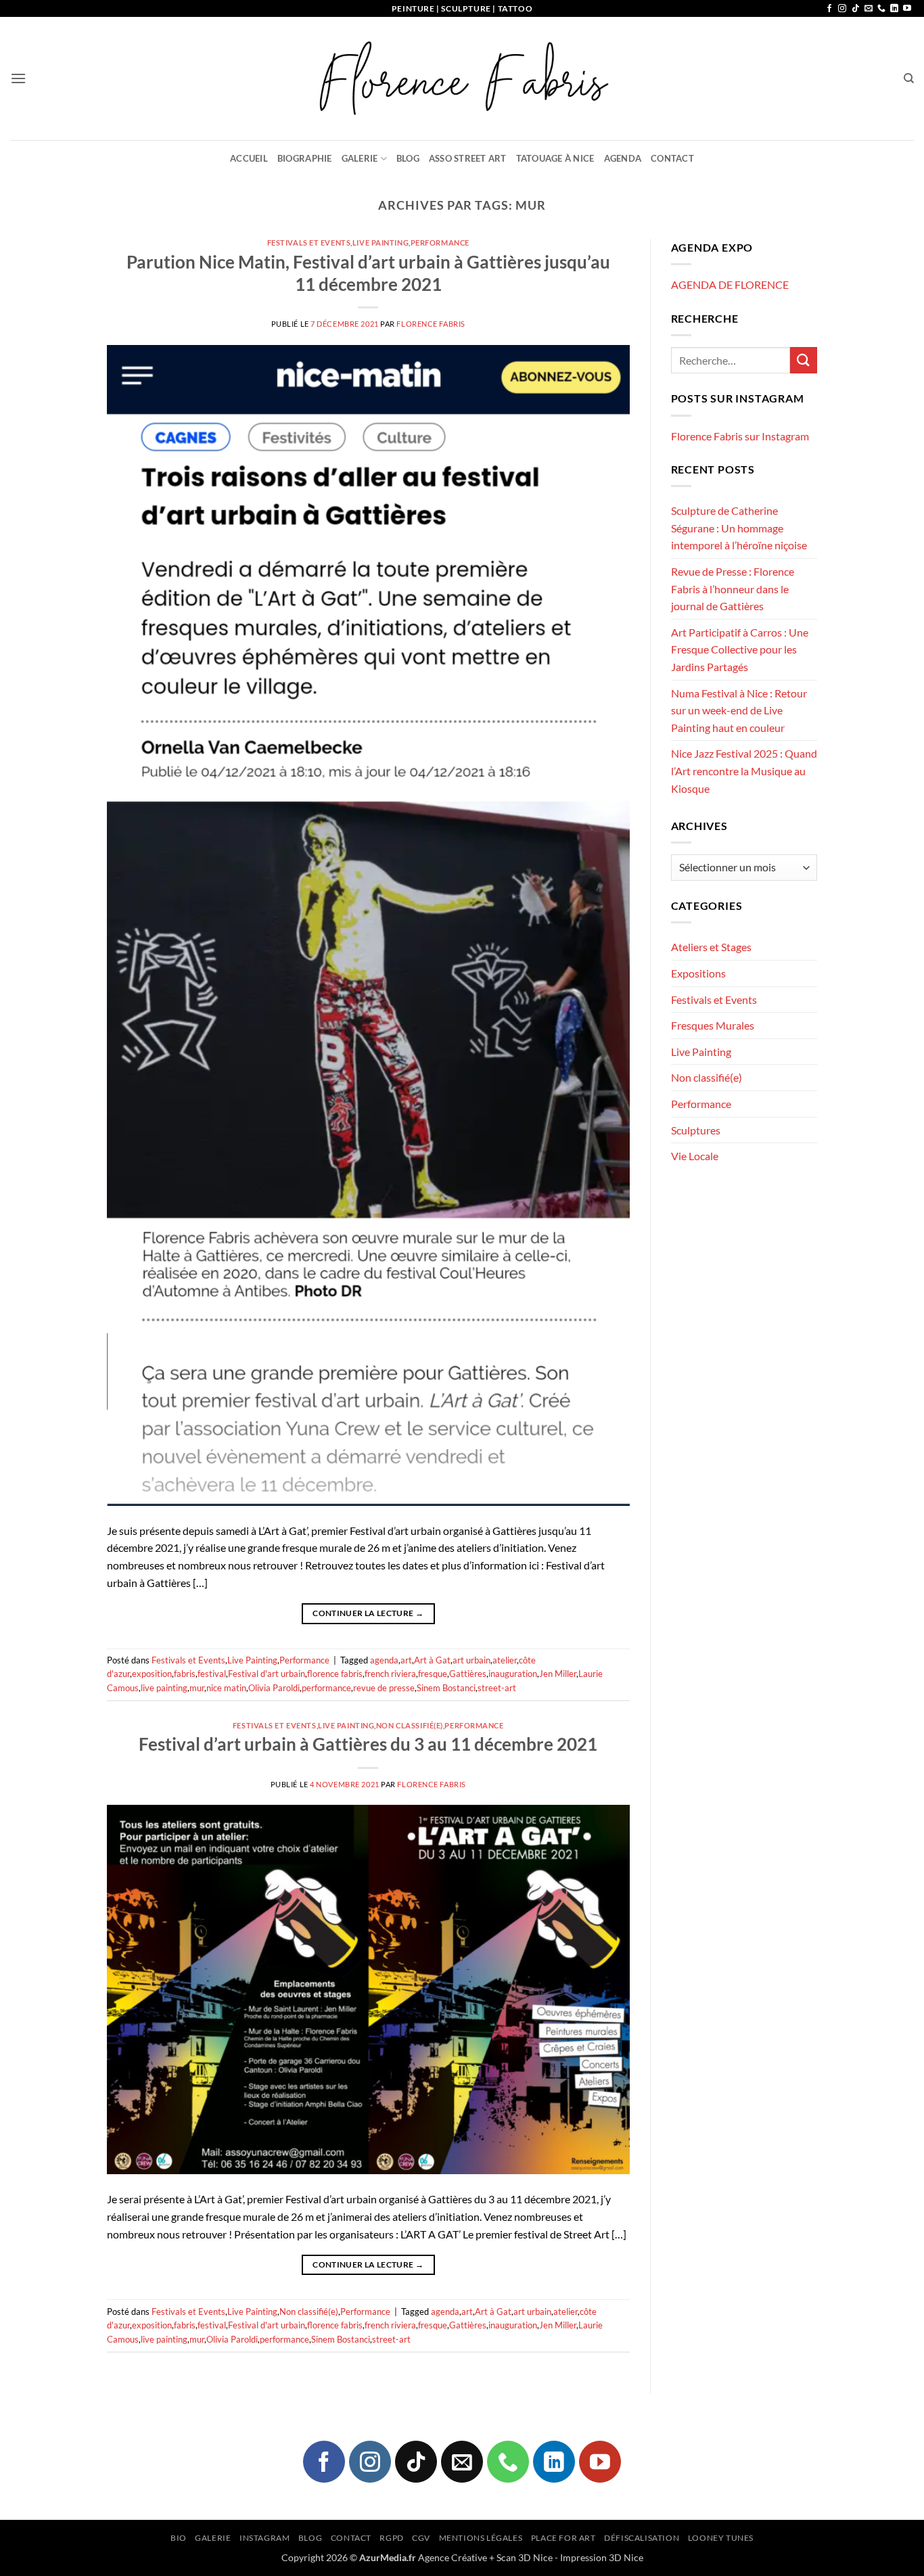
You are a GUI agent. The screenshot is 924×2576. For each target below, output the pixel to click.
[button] (18, 78)
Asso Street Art (468, 158)
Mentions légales (481, 2538)
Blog (408, 158)
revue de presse (384, 1688)
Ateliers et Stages (711, 947)
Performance (440, 243)
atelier (505, 1660)
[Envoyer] (804, 360)
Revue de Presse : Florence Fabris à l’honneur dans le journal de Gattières (733, 589)
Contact (672, 158)
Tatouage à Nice (555, 158)
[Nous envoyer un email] (869, 9)
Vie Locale (695, 1156)
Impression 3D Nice (602, 2557)
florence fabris (335, 1674)
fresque (433, 1674)
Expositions (698, 973)
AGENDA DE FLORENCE (730, 284)
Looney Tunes (721, 2538)
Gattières (468, 1674)
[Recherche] (909, 78)
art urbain (471, 1660)
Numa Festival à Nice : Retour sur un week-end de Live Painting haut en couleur (739, 710)
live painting (164, 1688)
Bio (179, 2538)
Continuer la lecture (368, 1613)
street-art (497, 1688)
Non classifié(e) (410, 1725)
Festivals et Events (309, 243)
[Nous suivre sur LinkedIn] (894, 9)
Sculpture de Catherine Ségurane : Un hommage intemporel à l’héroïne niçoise (739, 528)
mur (197, 1688)
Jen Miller (558, 1674)
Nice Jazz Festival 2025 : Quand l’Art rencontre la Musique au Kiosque (744, 770)
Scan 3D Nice (525, 2557)
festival (212, 1674)
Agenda (623, 158)
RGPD (391, 2538)
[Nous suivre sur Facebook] (829, 9)
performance (326, 1688)
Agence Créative (453, 2557)
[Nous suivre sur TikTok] (856, 9)
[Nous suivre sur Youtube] (907, 9)
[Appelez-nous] (881, 9)
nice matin (226, 1688)
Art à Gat (432, 1660)
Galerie (360, 158)
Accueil (249, 158)
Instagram (265, 2538)
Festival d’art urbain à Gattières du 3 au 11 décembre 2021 (368, 1744)
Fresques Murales (713, 1025)
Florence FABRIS (431, 324)
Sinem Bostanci (446, 1688)
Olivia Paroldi (274, 1688)
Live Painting (380, 243)
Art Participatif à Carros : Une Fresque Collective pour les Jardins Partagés (740, 649)
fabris (185, 1674)
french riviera (390, 1674)
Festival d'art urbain (267, 1674)
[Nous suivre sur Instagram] (842, 9)
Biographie (305, 158)
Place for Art (563, 2538)
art (406, 1660)
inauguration (513, 1674)
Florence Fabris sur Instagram (740, 436)
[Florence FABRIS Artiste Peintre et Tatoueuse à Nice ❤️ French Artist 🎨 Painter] (462, 78)
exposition (152, 1674)
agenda (384, 1660)
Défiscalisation (642, 2538)
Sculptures (696, 1130)
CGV (421, 2538)
